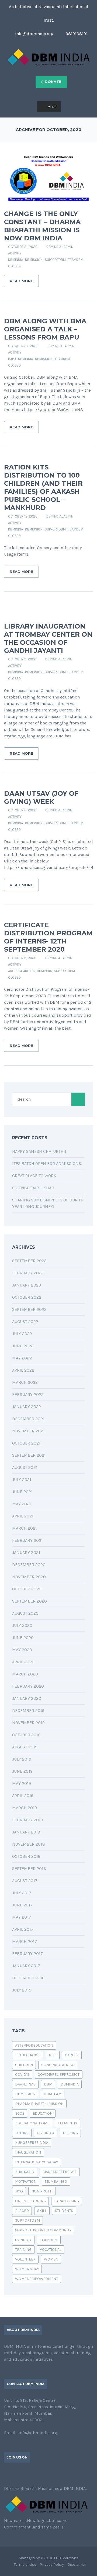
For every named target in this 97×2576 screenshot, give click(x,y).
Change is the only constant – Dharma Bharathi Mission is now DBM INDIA (42, 226)
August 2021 (25, 1467)
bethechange (28, 2055)
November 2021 (28, 1431)
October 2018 (26, 1856)
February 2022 (28, 1394)
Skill (42, 2211)
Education (43, 2113)
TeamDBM (76, 260)
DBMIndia (15, 260)
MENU (52, 107)
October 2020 (27, 1589)
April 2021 (23, 1516)
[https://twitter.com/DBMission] (14, 2474)
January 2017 (26, 1966)
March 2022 (25, 1382)
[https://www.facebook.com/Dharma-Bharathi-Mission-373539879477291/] (6, 2474)
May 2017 (22, 1917)
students (64, 2211)
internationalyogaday (37, 2162)
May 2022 (22, 1358)
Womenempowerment (37, 2279)
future (22, 2133)
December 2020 (29, 1565)
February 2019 (27, 1820)
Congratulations (58, 2065)
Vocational (51, 2250)
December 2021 (28, 1419)
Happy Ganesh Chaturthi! (39, 1151)
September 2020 (30, 1601)
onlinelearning (30, 2201)
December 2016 (28, 1978)
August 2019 (25, 1747)
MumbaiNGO (56, 2182)
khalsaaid (25, 2172)
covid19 (22, 2075)
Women (51, 2259)
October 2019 (26, 1735)
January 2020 (27, 1698)
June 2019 (22, 1771)
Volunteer (25, 2259)
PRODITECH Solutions (60, 2558)
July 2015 (22, 1990)
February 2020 (28, 1686)
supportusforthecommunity (43, 2230)
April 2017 (23, 1929)
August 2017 (25, 1881)
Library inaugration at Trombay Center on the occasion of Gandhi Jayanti (48, 638)
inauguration (28, 2152)
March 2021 (25, 1528)
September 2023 (29, 1261)
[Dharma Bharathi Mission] (49, 57)
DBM (48, 2084)
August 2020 (25, 1613)
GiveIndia (46, 2133)
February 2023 (28, 1273)
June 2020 (23, 1638)
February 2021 (27, 1540)
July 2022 (22, 1334)
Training (23, 2250)
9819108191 (76, 34)
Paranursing (67, 2201)
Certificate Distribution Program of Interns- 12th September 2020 (48, 937)
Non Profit (42, 2191)
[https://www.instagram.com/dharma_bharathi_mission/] (40, 2474)
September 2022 (29, 1309)
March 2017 (25, 1941)
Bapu (12, 359)
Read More (21, 281)
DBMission (34, 260)
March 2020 (25, 1674)
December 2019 (28, 1710)
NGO (19, 2191)
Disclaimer (77, 2565)
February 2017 (27, 1954)
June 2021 (22, 1492)
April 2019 (23, 1796)
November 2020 (29, 1577)
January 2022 (27, 1407)
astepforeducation (34, 2045)
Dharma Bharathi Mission (39, 2104)
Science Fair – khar (33, 1188)
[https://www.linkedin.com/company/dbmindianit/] (23, 2474)
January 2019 (26, 1832)
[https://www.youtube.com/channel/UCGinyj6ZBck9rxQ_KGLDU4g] (32, 2474)
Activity (15, 253)
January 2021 (26, 1552)
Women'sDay (27, 2269)
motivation (26, 2182)
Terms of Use (25, 2565)
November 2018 (29, 1844)
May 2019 (22, 1783)
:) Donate (51, 82)
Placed (22, 2211)
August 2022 (25, 1321)
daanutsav (25, 2084)
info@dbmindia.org (34, 34)
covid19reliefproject (59, 2075)
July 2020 (22, 1625)
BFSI (53, 2055)
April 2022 (23, 1370)
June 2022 (23, 1346)
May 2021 (22, 1504)
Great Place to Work (34, 1176)
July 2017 (22, 1893)
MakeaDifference (60, 2172)
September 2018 (29, 1868)
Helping (70, 2133)
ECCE (20, 2113)
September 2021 (29, 1455)
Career (72, 2055)
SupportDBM (55, 260)
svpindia (23, 2240)
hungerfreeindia (32, 2143)
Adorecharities (21, 971)
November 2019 (28, 1723)
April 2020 (23, 1662)
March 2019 (25, 1808)
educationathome (32, 2123)
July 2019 (22, 1759)
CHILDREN (24, 2065)
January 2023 (27, 1285)
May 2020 (22, 1650)
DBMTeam (53, 2094)
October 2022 (27, 1297)
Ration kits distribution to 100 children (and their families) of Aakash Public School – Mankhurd (43, 487)
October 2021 (26, 1443)
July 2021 (22, 1480)
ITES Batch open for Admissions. (47, 1163)
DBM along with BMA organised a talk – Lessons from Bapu (45, 329)
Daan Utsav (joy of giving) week (41, 797)
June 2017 (22, 1905)
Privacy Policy (52, 2565)
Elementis (67, 2123)
